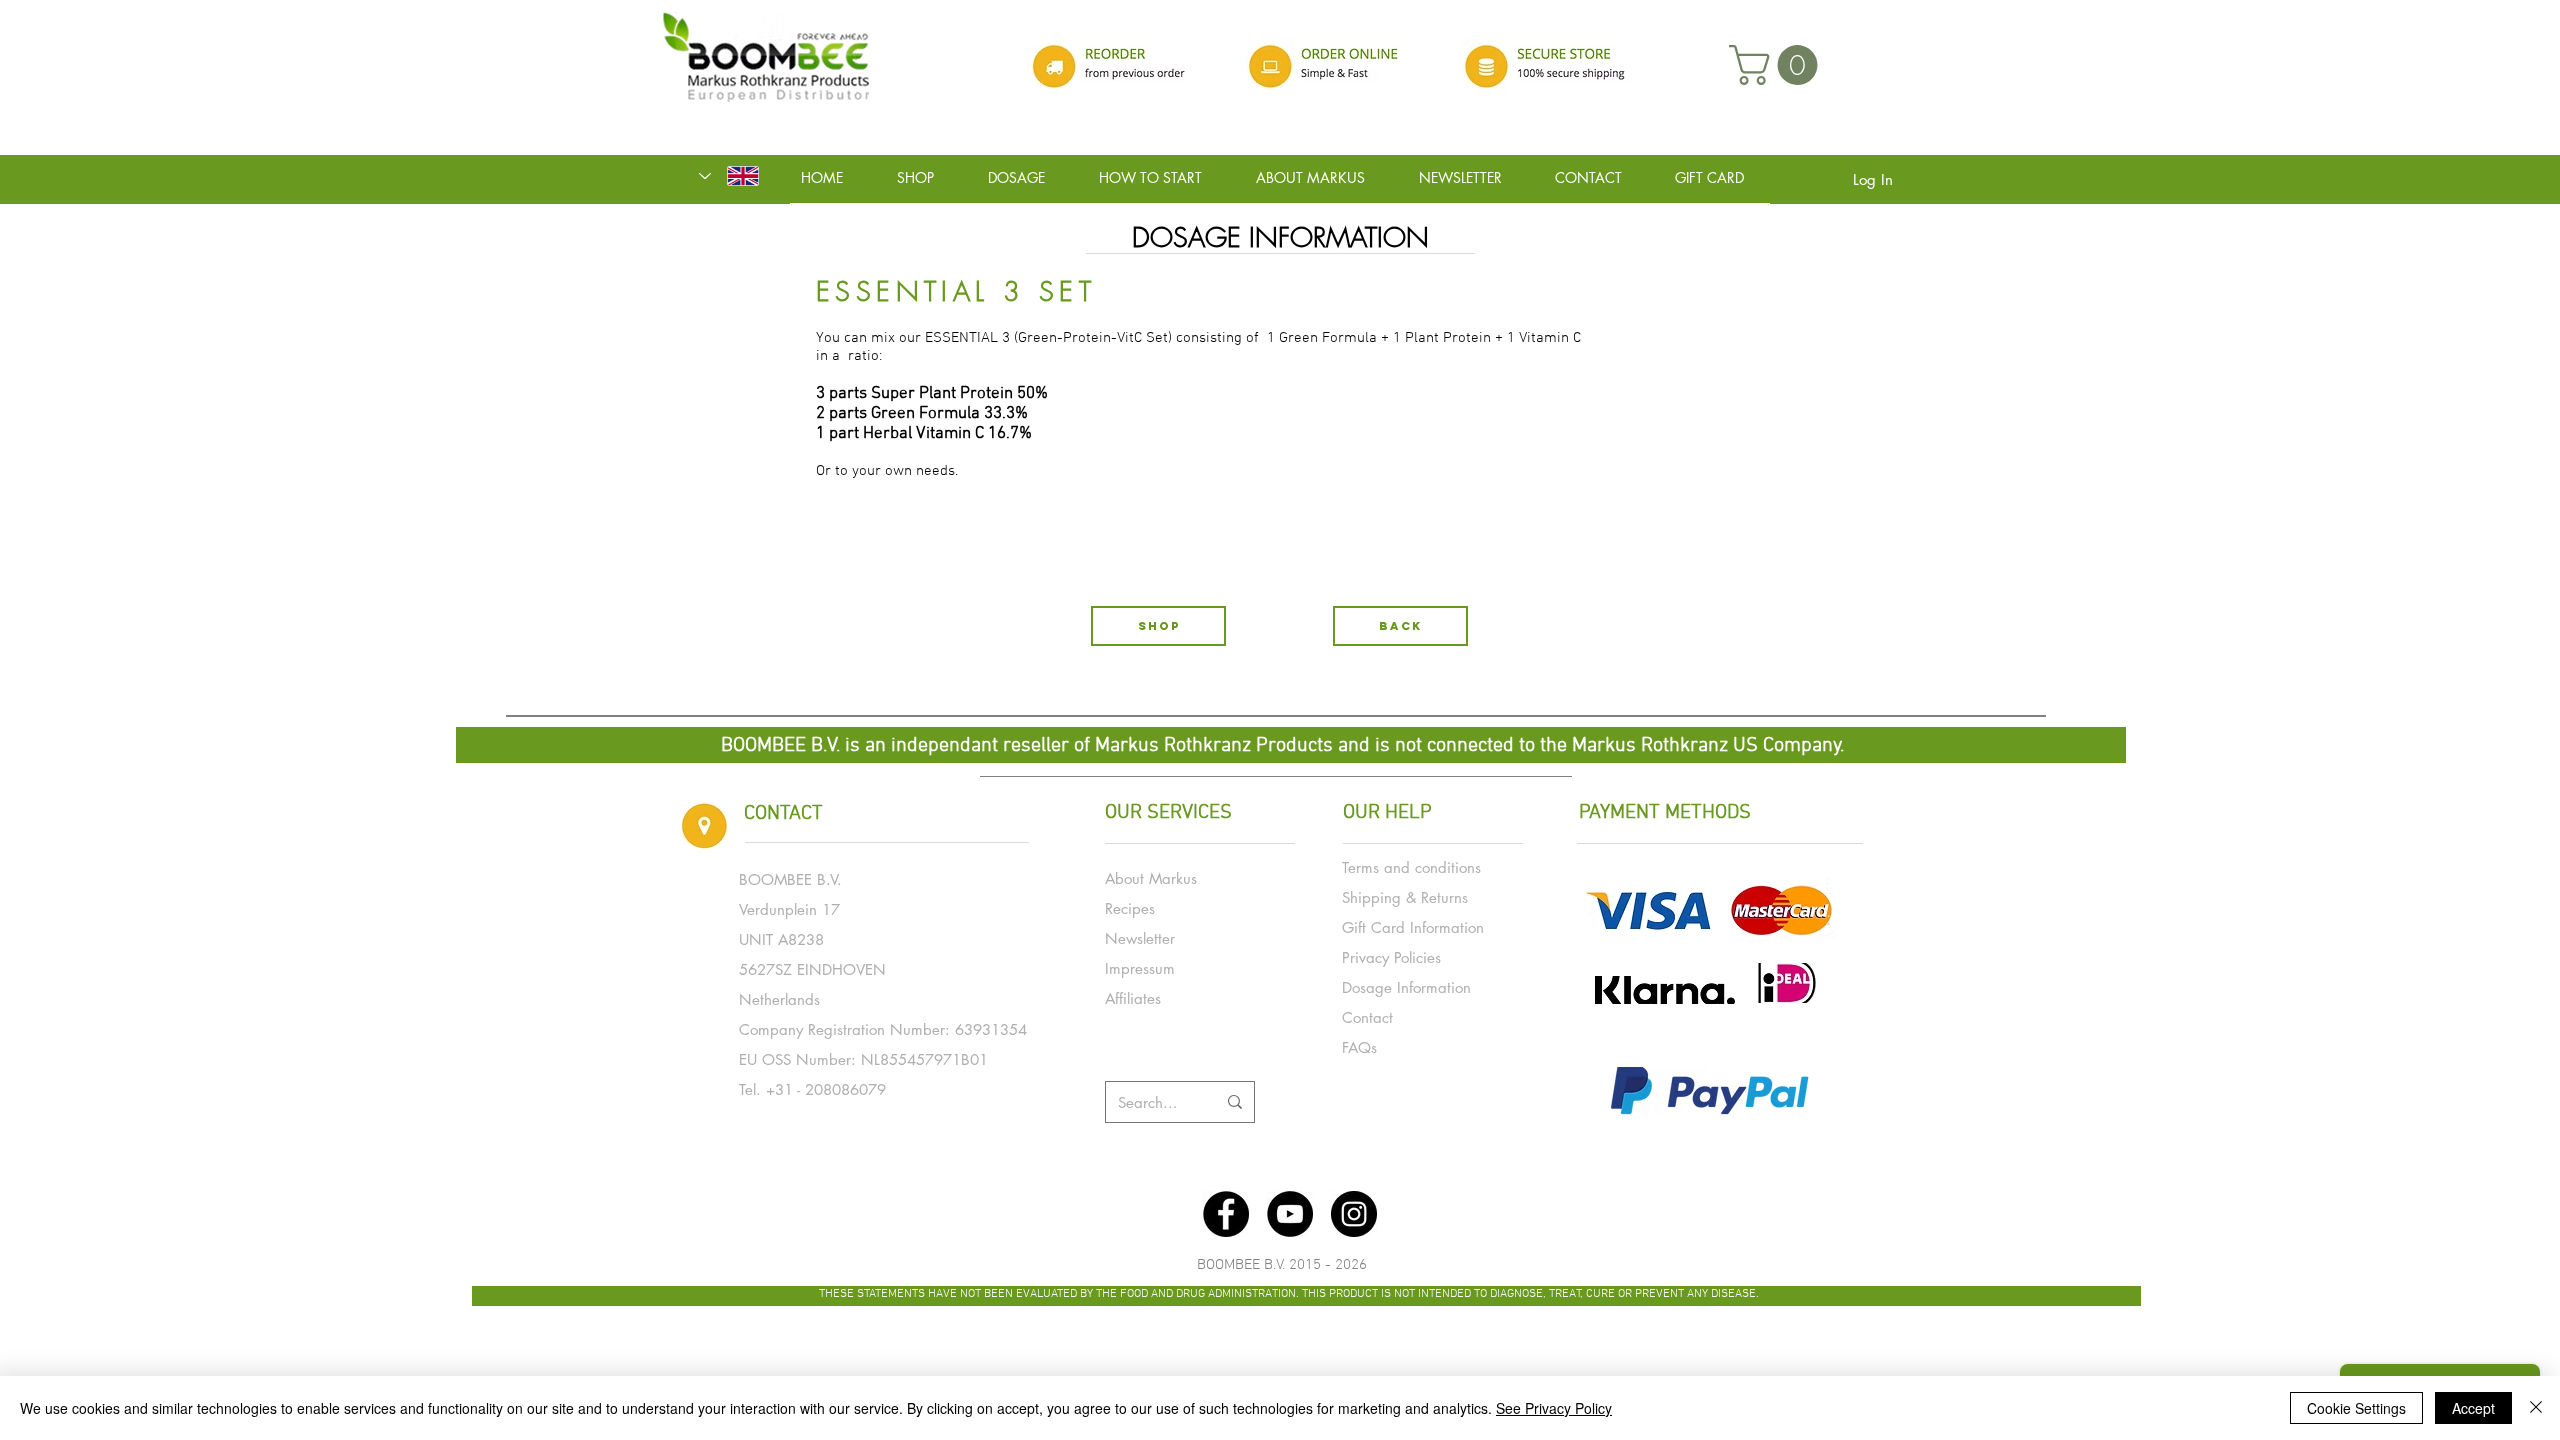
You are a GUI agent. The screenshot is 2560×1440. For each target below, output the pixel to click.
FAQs (1359, 1047)
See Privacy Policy (1554, 1408)
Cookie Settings (2356, 1408)
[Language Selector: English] (729, 176)
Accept (2473, 1408)
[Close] (2536, 1408)
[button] (1778, 65)
